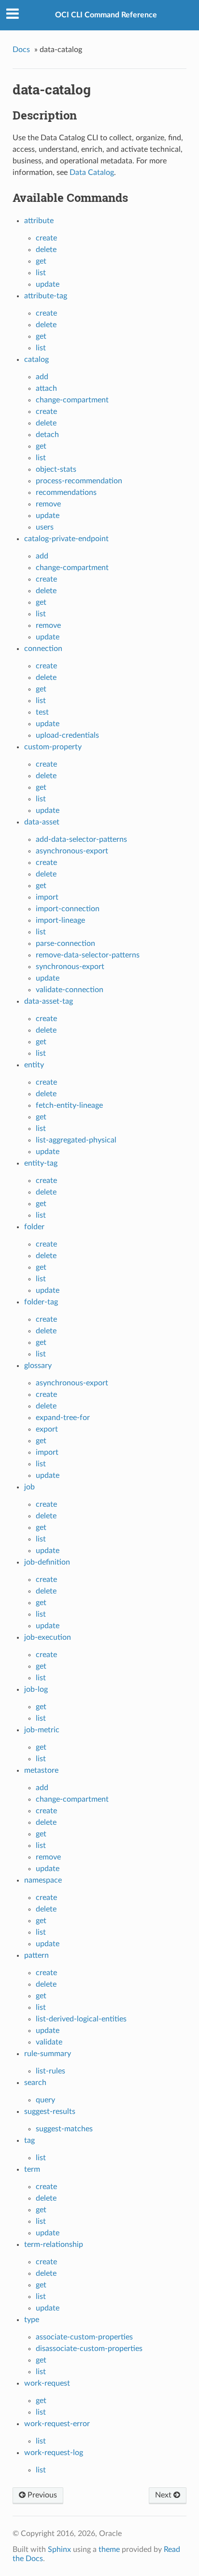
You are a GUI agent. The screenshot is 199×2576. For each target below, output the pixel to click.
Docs (21, 50)
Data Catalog (92, 173)
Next (164, 2495)
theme (109, 2549)
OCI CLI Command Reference (106, 15)
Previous (41, 2495)
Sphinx (59, 2549)
